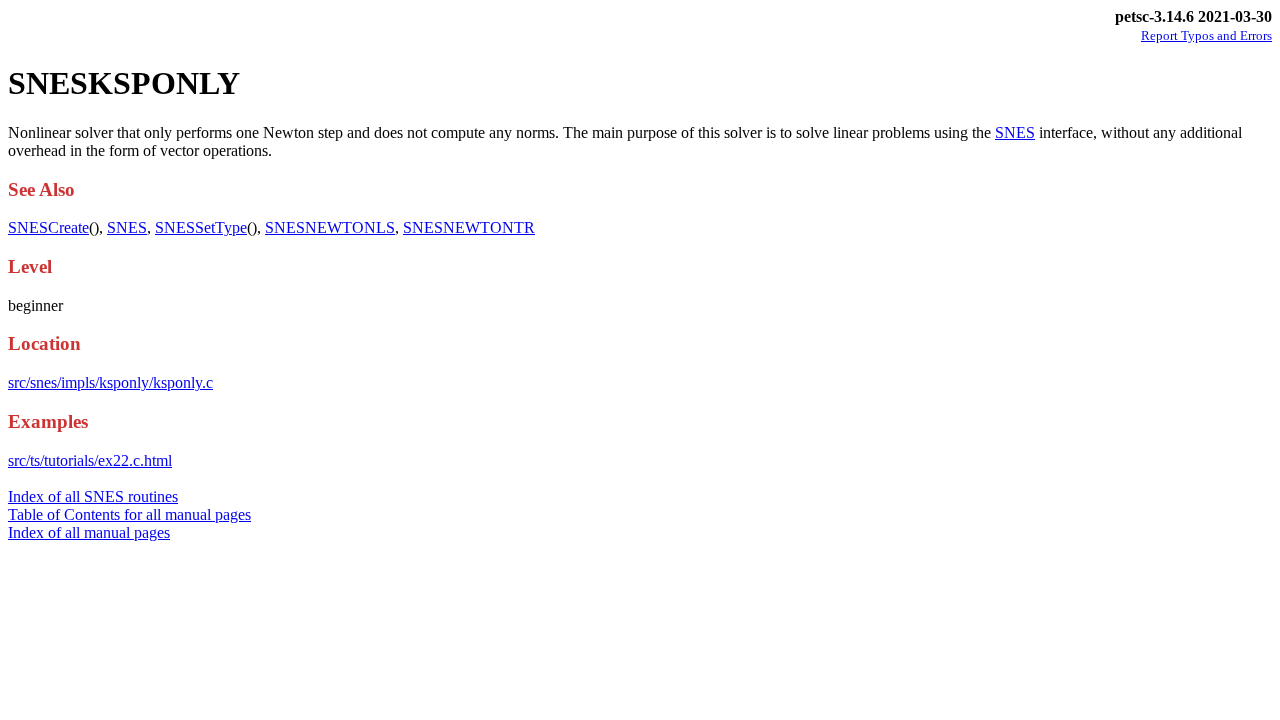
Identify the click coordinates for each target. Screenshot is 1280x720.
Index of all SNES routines (93, 496)
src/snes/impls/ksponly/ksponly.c (110, 382)
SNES (1015, 132)
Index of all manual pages (89, 532)
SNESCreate (48, 227)
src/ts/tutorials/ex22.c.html (90, 460)
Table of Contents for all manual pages (129, 514)
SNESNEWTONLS (330, 227)
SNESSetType (201, 227)
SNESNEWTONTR (469, 227)
